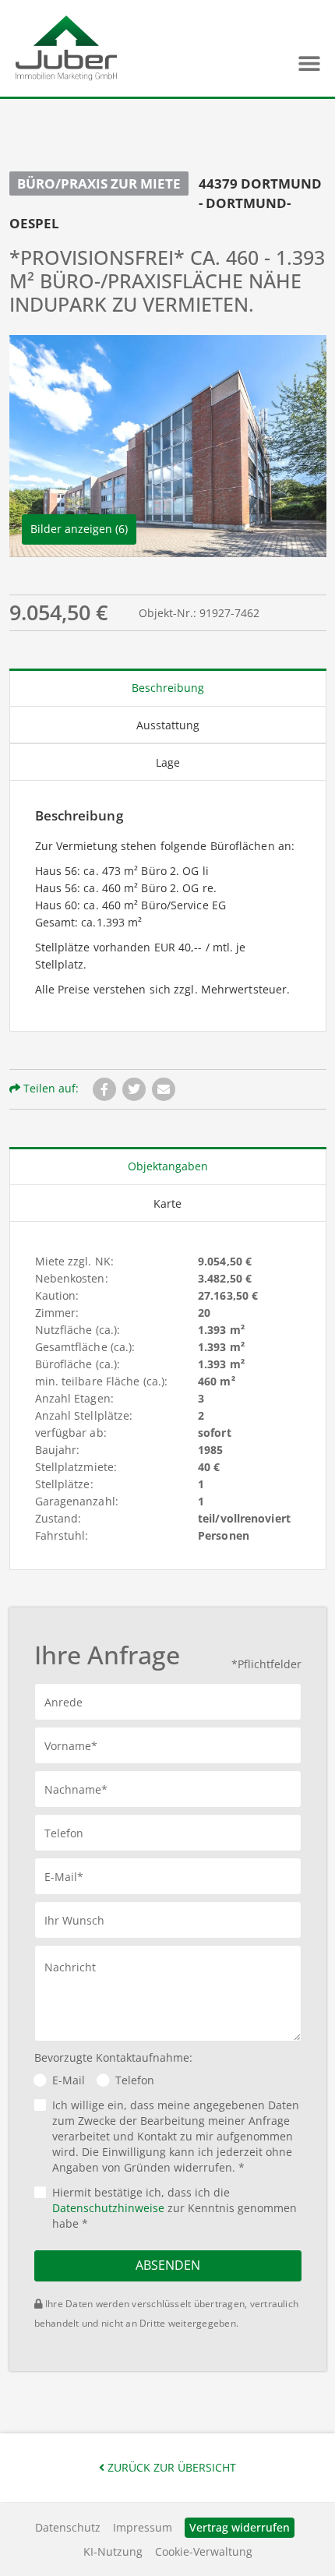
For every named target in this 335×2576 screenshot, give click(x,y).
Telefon (135, 2080)
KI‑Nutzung (113, 2551)
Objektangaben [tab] (168, 1166)
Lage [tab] (168, 762)
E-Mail (69, 2080)
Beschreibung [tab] (168, 688)
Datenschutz (68, 2527)
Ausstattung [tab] (168, 725)
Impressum (143, 2527)
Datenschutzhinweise (108, 2208)
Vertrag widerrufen (240, 2527)
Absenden (168, 2265)
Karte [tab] (167, 1203)
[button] (309, 64)
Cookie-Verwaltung (204, 2551)
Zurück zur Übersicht (170, 2467)
